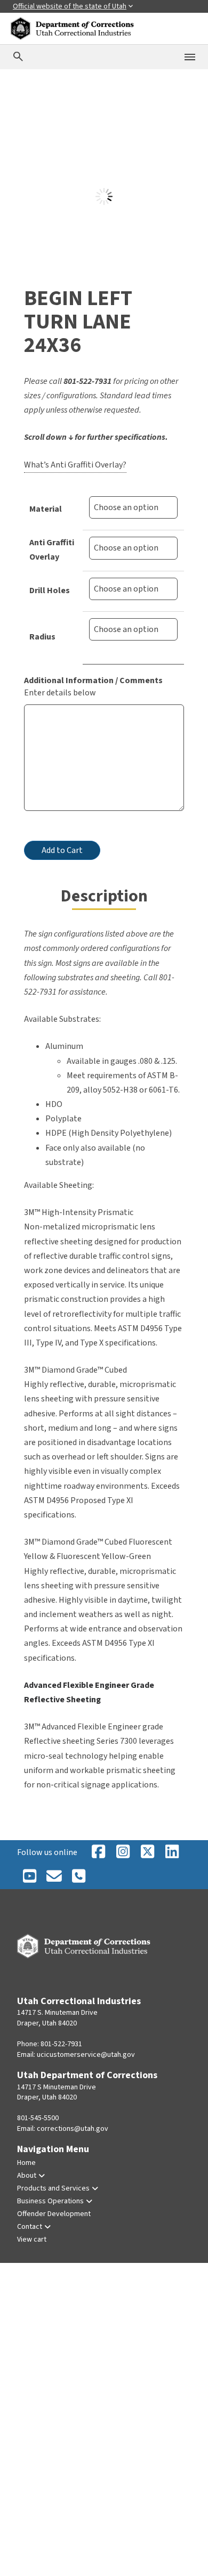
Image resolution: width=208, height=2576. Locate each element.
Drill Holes (50, 590)
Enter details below (60, 693)
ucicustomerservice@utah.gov (86, 2055)
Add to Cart (62, 850)
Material (46, 509)
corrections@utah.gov (73, 2129)
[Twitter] (78, 1877)
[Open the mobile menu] (190, 57)
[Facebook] (98, 1852)
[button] (39, 132)
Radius (42, 637)
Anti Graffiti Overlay (52, 550)
